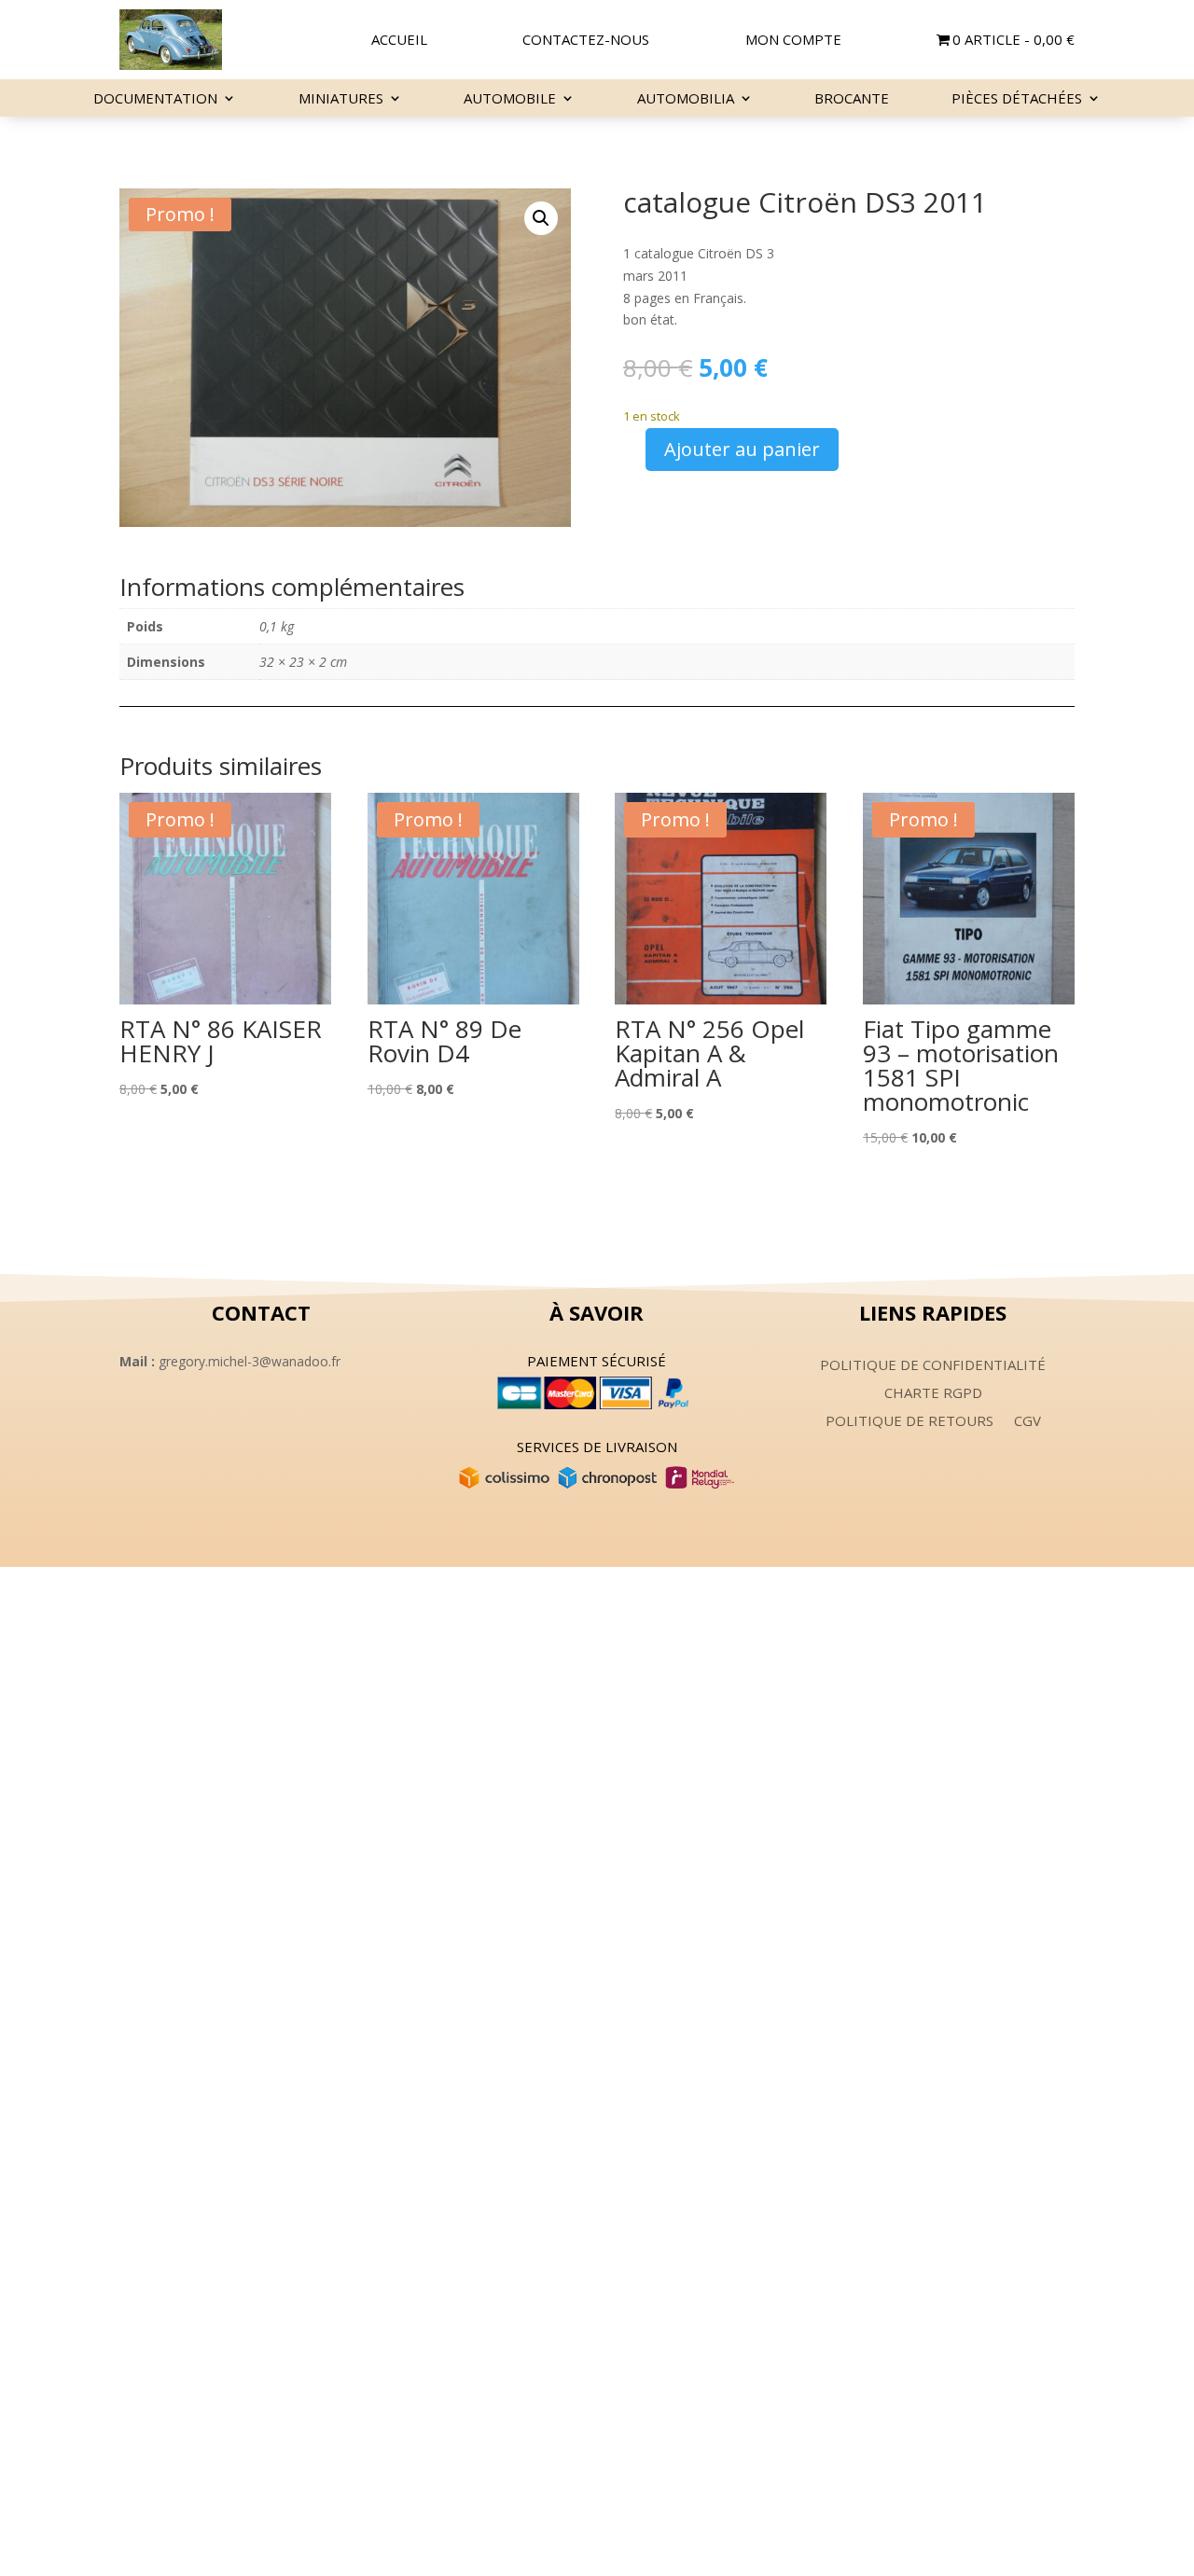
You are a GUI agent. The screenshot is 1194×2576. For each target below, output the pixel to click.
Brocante (852, 99)
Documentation (155, 99)
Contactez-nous (586, 41)
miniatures (341, 99)
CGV (1027, 1422)
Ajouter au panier (742, 449)
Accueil (399, 41)
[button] (541, 218)
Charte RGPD (933, 1394)
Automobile (510, 99)
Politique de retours (909, 1422)
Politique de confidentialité (933, 1366)
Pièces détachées (1017, 99)
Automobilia (686, 99)
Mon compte (793, 41)
